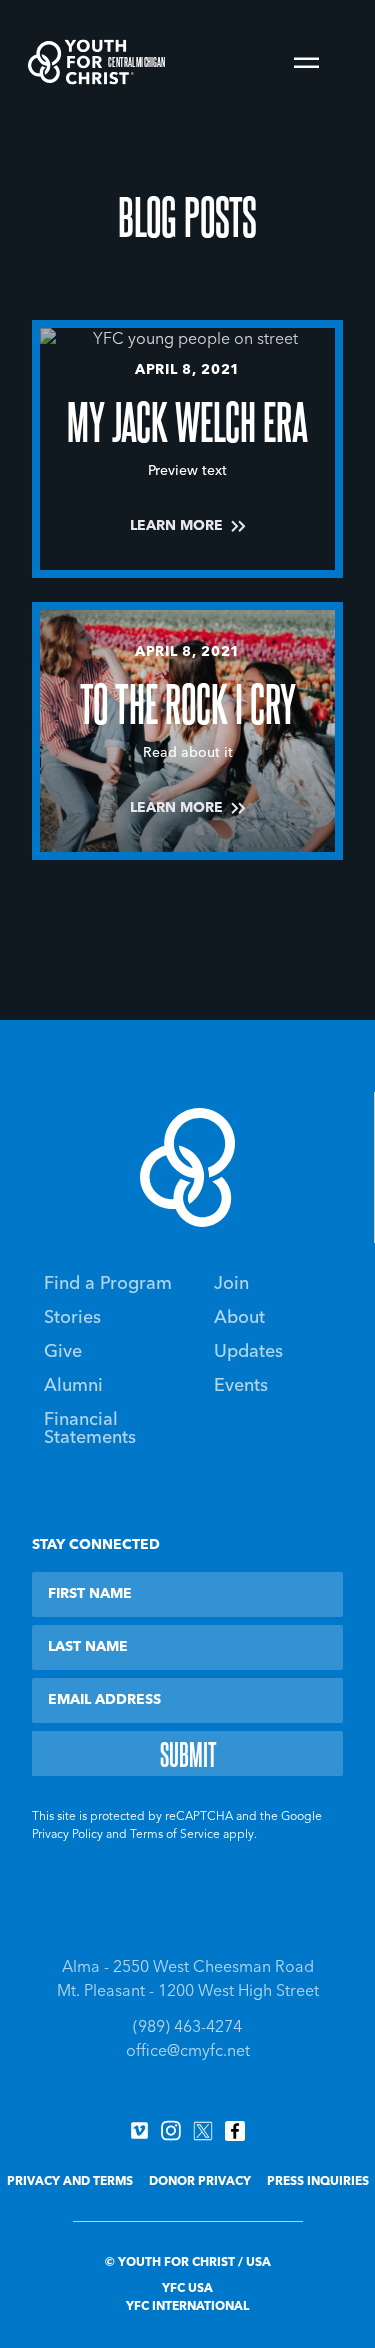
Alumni (73, 1386)
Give (63, 1352)
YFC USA (187, 2289)
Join (231, 1284)
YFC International (187, 2307)
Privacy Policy (67, 1835)
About (239, 1318)
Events (241, 1386)
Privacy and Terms (70, 2182)
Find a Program (108, 1284)
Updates (248, 1352)
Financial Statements (90, 1429)
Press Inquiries (318, 2182)
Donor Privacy (200, 2182)
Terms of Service (175, 1835)
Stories (72, 1318)
